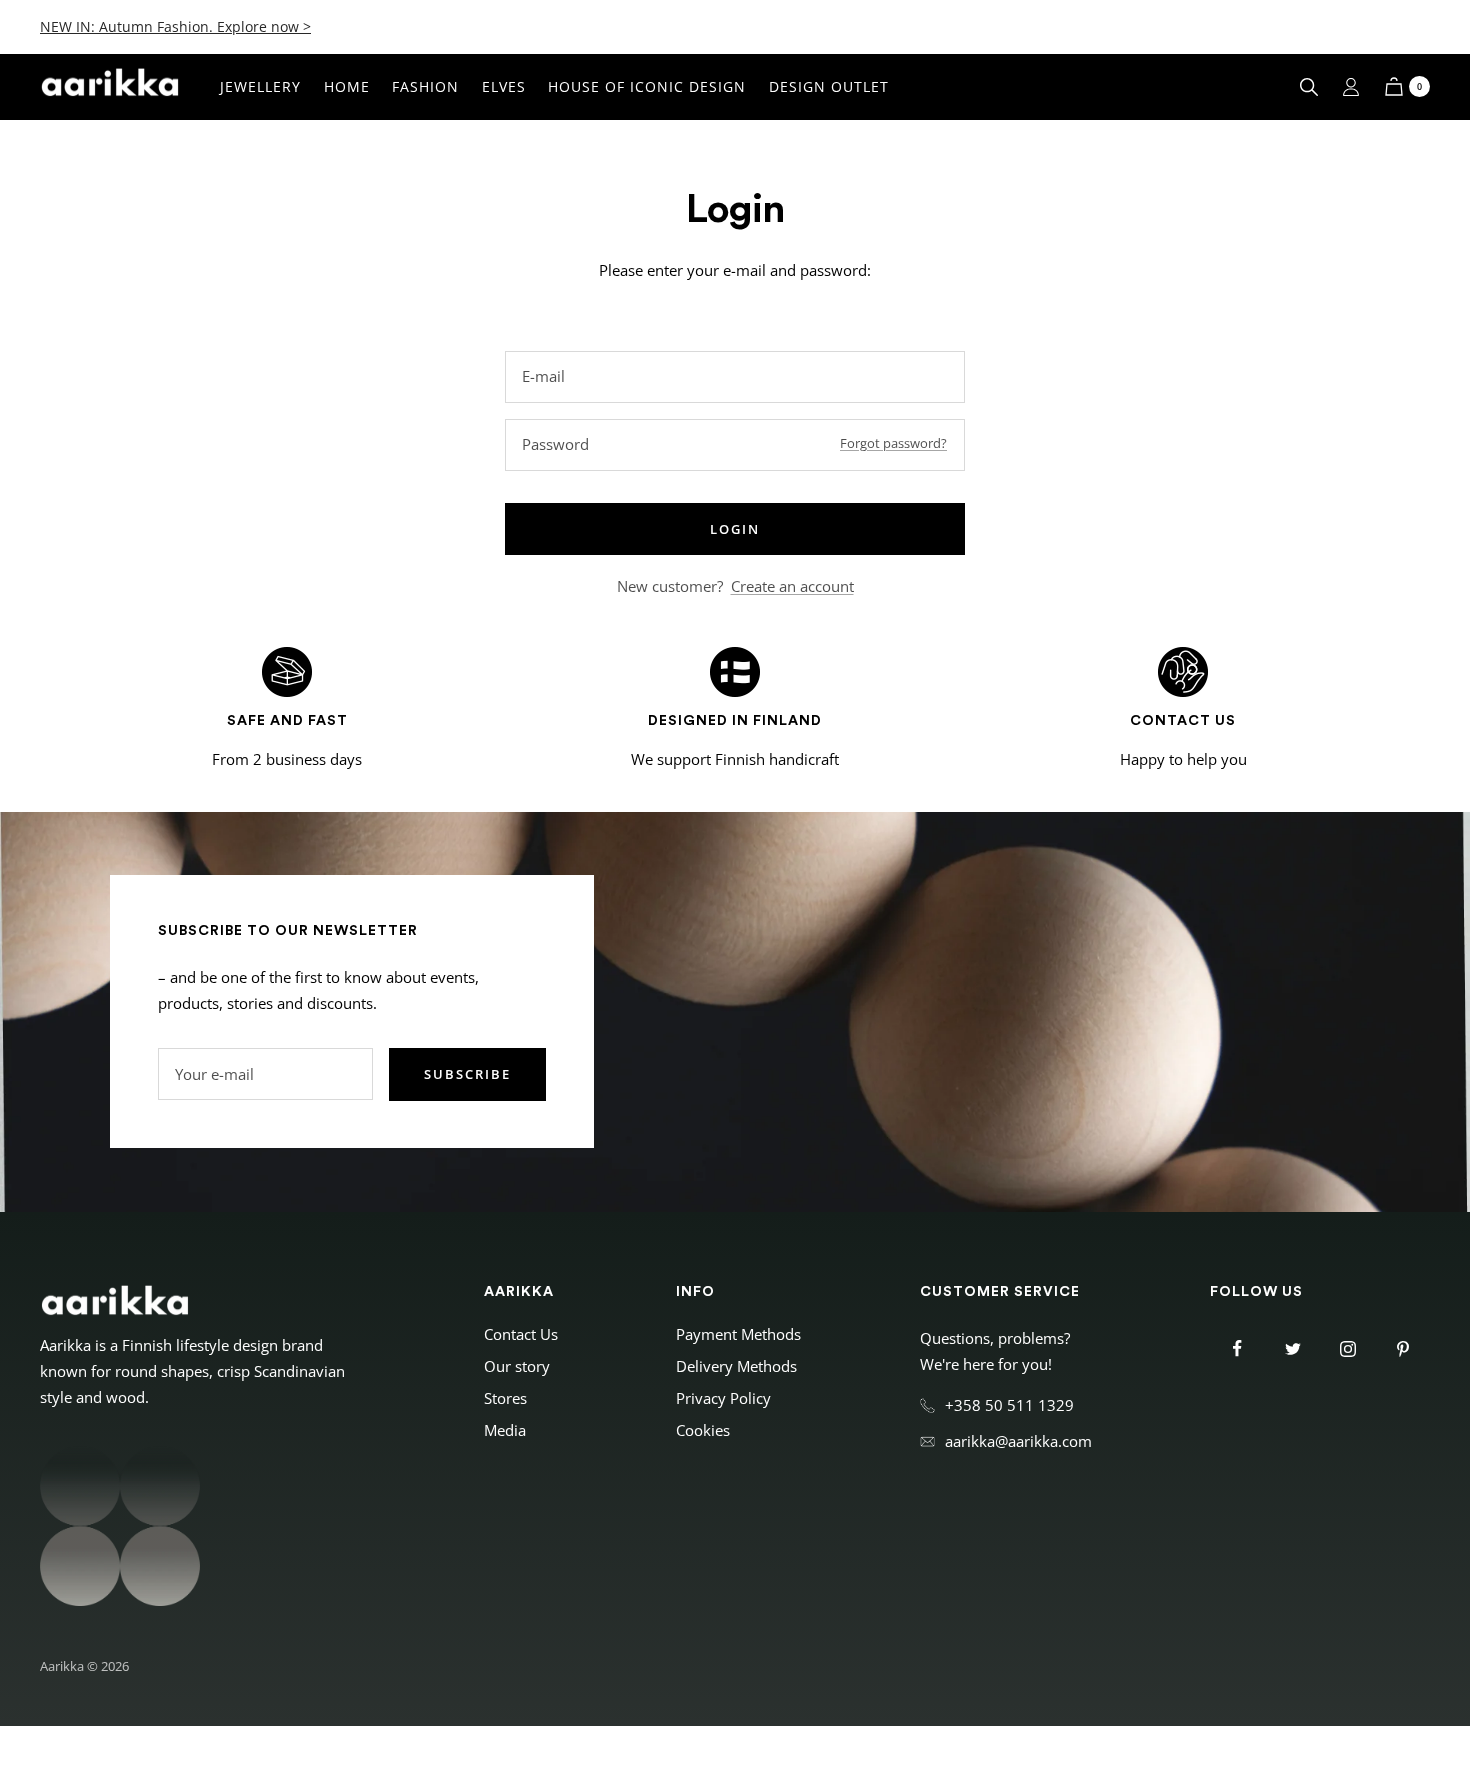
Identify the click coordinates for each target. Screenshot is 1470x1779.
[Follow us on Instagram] (1347, 1348)
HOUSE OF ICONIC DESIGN (647, 86)
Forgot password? (893, 443)
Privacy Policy (723, 1398)
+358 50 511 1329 (1009, 1405)
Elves (504, 86)
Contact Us (521, 1334)
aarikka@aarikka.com (1018, 1441)
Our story (517, 1366)
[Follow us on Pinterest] (1402, 1348)
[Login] (1351, 87)
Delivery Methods (736, 1366)
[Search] (1309, 87)
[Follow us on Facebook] (1237, 1348)
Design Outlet (829, 86)
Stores (505, 1398)
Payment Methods (738, 1334)
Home (347, 86)
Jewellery (260, 86)
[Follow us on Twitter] (1292, 1348)
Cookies (703, 1430)
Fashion (425, 86)
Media (505, 1430)
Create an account (792, 586)
